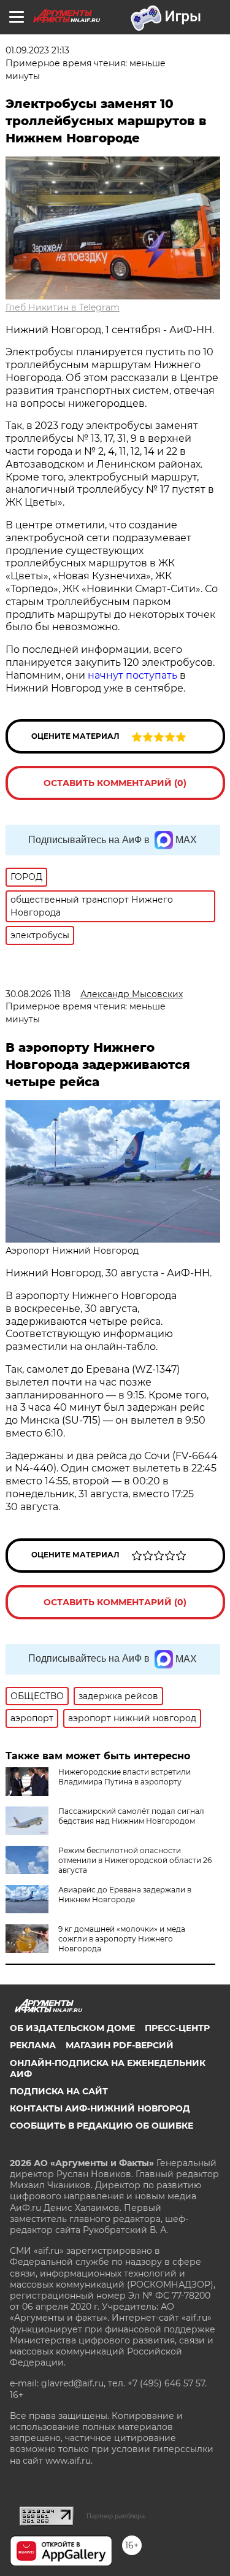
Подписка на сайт (59, 2091)
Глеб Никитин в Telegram (63, 307)
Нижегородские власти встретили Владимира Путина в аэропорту (125, 1777)
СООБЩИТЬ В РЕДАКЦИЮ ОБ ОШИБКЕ (102, 2126)
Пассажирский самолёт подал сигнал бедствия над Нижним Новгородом (131, 1816)
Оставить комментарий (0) (115, 783)
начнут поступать (132, 675)
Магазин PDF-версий (120, 2045)
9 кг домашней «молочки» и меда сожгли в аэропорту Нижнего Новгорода (122, 1939)
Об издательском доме (72, 2028)
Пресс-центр (177, 2028)
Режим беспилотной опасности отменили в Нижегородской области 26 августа (135, 1860)
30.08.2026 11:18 (38, 994)
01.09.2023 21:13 (37, 50)
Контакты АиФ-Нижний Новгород (100, 2108)
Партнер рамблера (116, 2516)
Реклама (33, 2045)
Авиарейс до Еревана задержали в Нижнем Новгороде (125, 1895)
